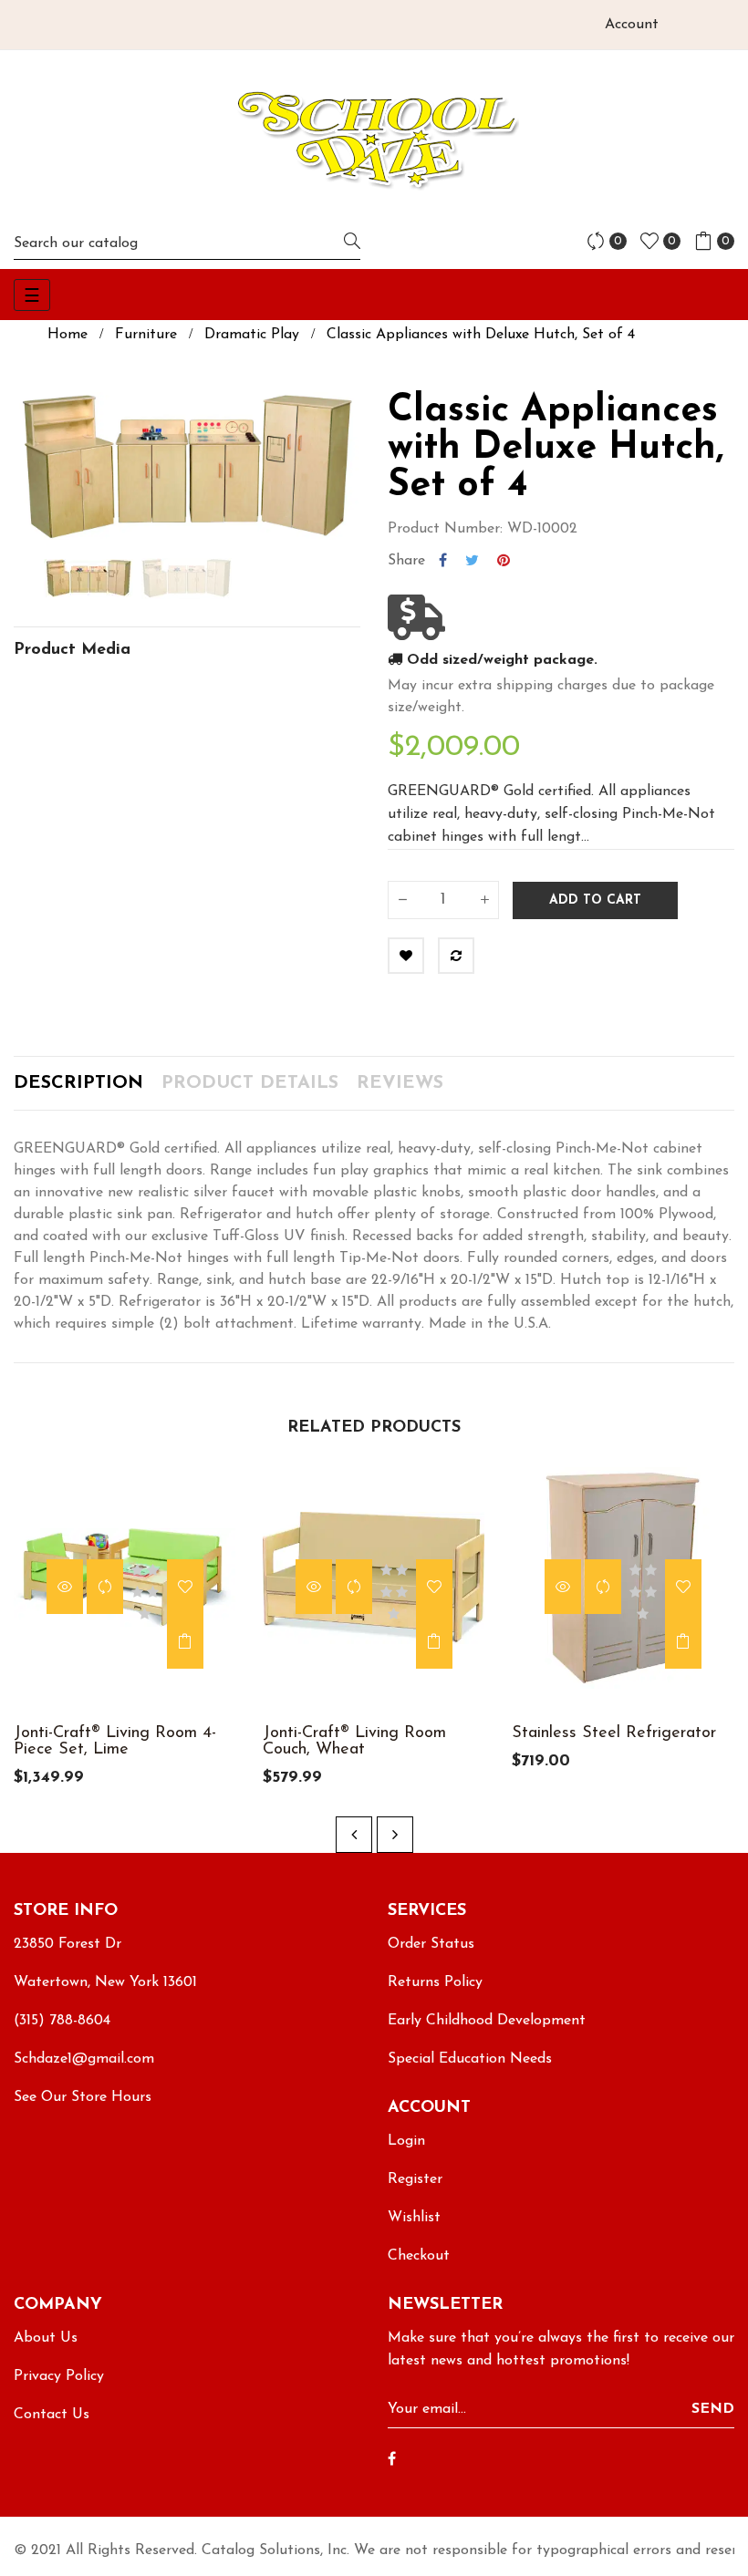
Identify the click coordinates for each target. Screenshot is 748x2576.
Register (415, 2179)
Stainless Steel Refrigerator (614, 1733)
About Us (46, 2338)
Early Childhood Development (487, 2021)
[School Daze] (374, 139)
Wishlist (414, 2218)
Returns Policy (435, 1982)
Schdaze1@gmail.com (84, 2059)
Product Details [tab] (250, 1083)
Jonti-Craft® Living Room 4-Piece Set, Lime (115, 1742)
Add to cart (595, 900)
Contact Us (52, 2415)
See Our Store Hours (83, 2097)
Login (406, 2141)
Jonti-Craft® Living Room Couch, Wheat (354, 1742)
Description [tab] (78, 1083)
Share (443, 561)
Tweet (472, 561)
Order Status (431, 1944)
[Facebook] (392, 2460)
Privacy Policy (59, 2376)
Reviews (400, 1083)
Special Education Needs (470, 2059)
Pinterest (504, 561)
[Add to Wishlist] (406, 956)
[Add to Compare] (456, 956)
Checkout (419, 2256)
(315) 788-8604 (62, 2021)
